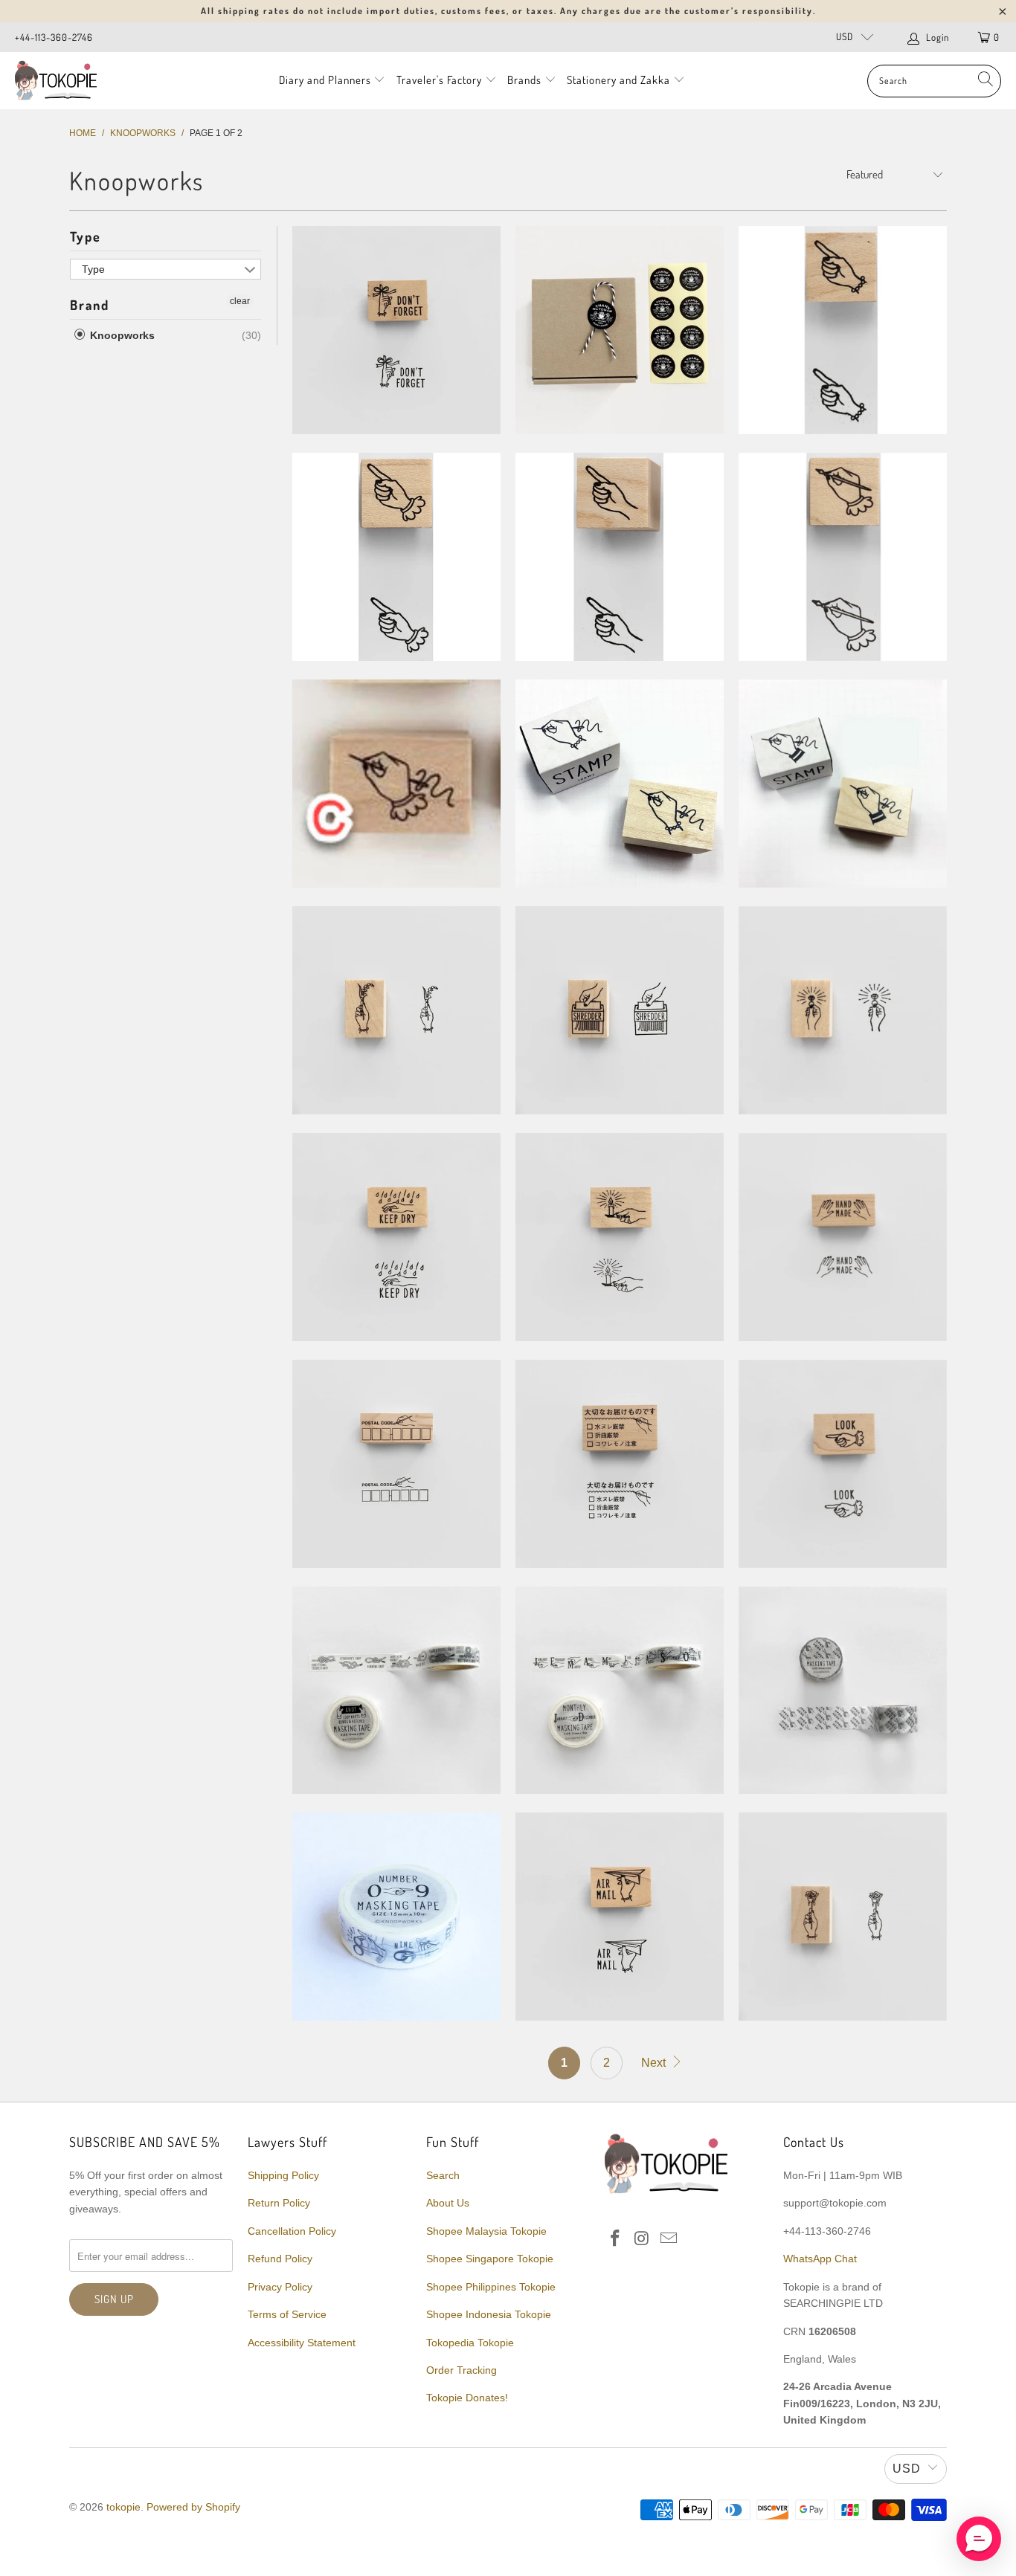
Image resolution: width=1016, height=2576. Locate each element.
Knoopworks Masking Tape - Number (396, 1917)
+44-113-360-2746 (54, 37)
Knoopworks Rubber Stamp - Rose (843, 1917)
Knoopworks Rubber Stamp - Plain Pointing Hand (620, 557)
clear (240, 301)
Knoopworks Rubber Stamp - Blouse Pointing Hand (396, 557)
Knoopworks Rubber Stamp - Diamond (843, 1010)
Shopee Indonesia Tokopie (489, 2314)
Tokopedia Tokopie (470, 2343)
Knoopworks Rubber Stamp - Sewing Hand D (843, 784)
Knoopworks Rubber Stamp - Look (843, 1464)
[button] (979, 2539)
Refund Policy (280, 2259)
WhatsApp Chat (820, 2259)
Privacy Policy (280, 2287)
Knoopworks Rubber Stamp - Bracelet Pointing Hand (843, 330)
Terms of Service (287, 2314)
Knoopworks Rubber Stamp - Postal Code (396, 1464)
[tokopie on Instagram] (643, 2239)
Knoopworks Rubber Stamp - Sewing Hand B (620, 784)
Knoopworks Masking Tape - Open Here (843, 1691)
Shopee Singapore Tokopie (490, 2259)
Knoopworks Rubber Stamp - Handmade (843, 1237)
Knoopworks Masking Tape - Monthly (620, 1691)
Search (443, 2175)
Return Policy (279, 2203)
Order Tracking (462, 2370)
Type (86, 236)
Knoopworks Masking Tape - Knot (396, 1691)
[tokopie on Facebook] (616, 2239)
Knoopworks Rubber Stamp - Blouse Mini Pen (843, 557)
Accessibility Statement (302, 2343)
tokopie (123, 2507)
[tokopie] (56, 81)
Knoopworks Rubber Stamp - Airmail (620, 1917)
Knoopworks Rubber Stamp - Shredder (620, 1010)
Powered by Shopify (193, 2507)
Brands (524, 80)
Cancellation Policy (292, 2231)
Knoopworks (121, 335)
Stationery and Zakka (618, 80)
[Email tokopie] (669, 2239)
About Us (448, 2203)
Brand (90, 305)
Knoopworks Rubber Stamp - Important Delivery (620, 1464)
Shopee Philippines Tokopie (491, 2287)
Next (655, 2063)
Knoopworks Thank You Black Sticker (620, 330)
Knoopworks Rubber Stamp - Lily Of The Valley (396, 1010)
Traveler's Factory (441, 80)
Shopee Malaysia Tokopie (486, 2231)
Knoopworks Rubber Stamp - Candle (620, 1237)
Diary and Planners (325, 80)
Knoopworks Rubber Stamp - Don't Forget (396, 330)
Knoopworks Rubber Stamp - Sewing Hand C (396, 784)
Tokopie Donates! (467, 2398)
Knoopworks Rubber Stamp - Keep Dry (396, 1237)
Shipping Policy (283, 2175)
